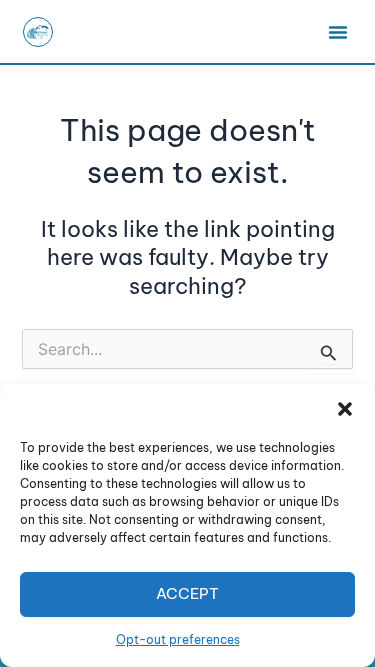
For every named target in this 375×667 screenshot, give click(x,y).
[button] (345, 409)
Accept (187, 593)
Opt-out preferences (178, 639)
